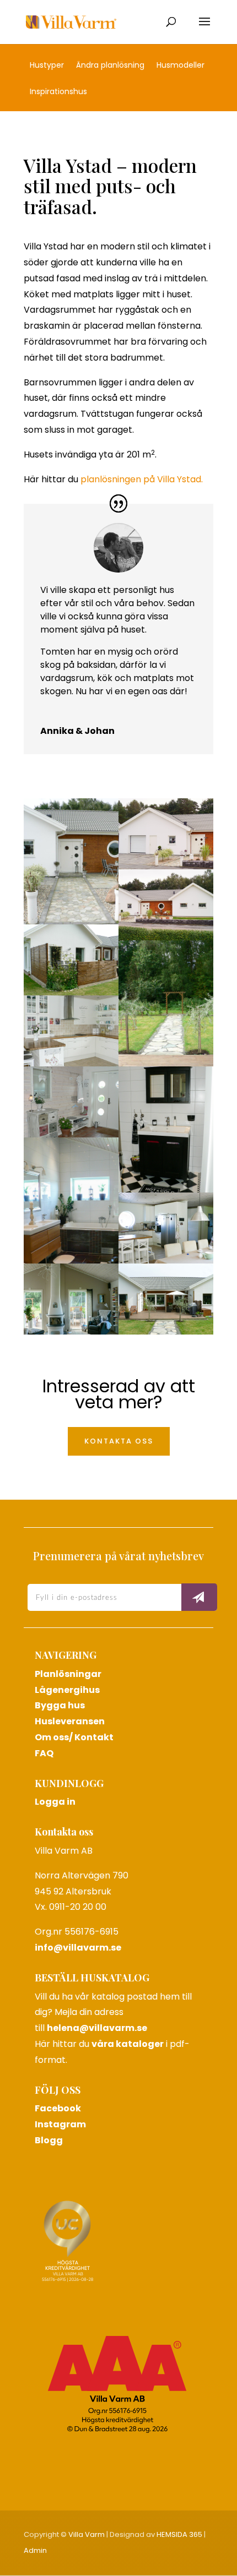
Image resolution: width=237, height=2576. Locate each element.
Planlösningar (68, 1674)
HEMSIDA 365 (179, 2534)
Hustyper (47, 66)
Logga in (55, 1802)
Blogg (49, 2140)
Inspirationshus (58, 92)
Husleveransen (70, 1721)
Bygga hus (60, 1705)
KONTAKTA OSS (119, 1441)
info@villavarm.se (78, 1948)
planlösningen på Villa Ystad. (142, 479)
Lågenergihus (67, 1690)
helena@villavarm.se (97, 2028)
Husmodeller (181, 66)
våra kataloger (128, 2044)
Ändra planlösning (110, 66)
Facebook (58, 2108)
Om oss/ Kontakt (74, 1737)
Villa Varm (87, 2534)
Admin (35, 2550)
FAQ (44, 1753)
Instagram (60, 2124)
